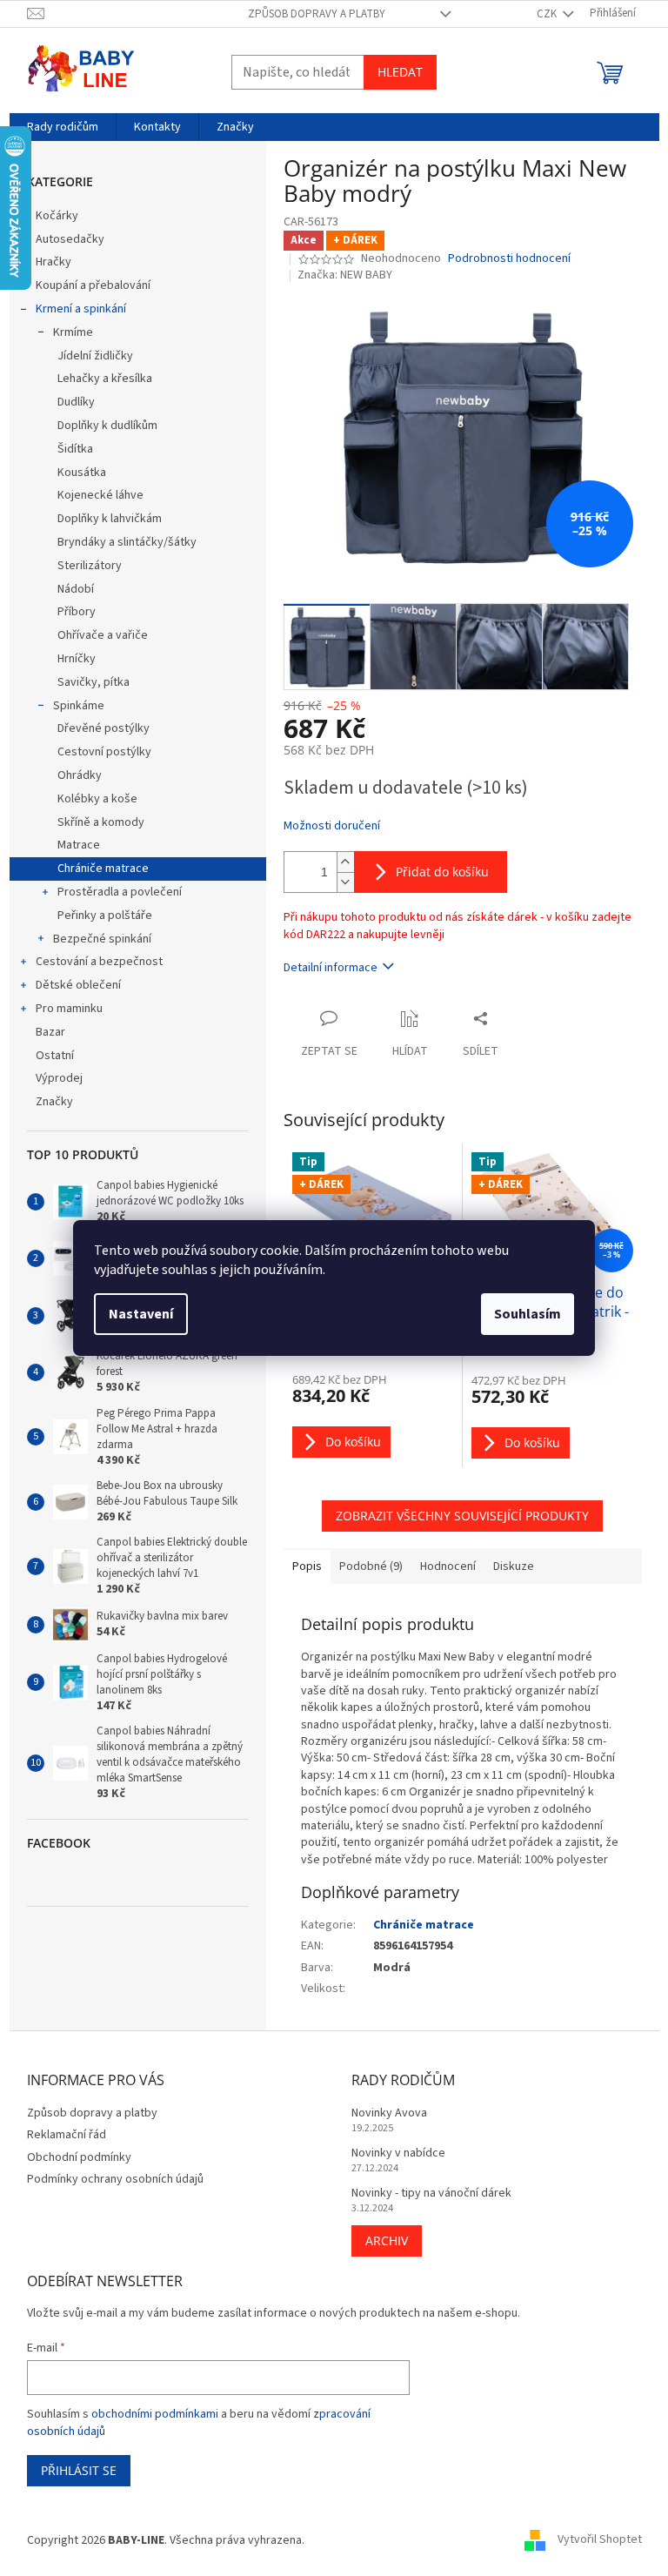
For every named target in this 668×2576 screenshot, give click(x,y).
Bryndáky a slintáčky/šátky (127, 542)
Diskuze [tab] (514, 1566)
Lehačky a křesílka (105, 379)
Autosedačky (70, 239)
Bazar (50, 1032)
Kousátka (82, 473)
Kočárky (57, 216)
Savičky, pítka (94, 682)
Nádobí (76, 589)
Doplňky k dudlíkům (107, 426)
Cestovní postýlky (104, 752)
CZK (548, 14)
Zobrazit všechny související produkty (462, 1516)
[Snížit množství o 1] (345, 882)
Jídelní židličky (95, 356)
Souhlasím (528, 1314)
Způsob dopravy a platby (317, 14)
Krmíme (73, 332)
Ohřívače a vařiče (103, 635)
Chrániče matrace (103, 869)
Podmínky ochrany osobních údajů (115, 2179)
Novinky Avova (389, 2113)
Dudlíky (76, 402)
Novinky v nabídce (398, 2153)
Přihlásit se (79, 2470)
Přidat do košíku (442, 872)
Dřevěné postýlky (104, 728)
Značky (54, 1102)
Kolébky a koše (97, 799)
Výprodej (59, 1078)
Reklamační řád (67, 2135)
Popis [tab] (307, 1566)
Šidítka (75, 449)
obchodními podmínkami (155, 2414)
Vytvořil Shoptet (600, 2540)
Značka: (345, 275)
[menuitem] (63, 127)
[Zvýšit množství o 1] (345, 862)
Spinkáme (79, 706)
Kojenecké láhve (100, 495)
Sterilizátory (90, 566)
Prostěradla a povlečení (120, 892)
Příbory (77, 612)
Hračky (53, 262)
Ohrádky (80, 775)
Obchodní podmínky (79, 2157)
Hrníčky (77, 659)
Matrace (79, 845)
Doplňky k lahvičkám (110, 519)
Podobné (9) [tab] (371, 1566)
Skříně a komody (101, 822)
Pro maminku (69, 1009)
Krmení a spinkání (81, 309)
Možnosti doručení (332, 826)
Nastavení (141, 1314)
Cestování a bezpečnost (99, 962)
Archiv (387, 2241)
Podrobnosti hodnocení (509, 259)
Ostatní (55, 1056)
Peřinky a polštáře (105, 916)
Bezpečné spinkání (102, 939)
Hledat (400, 72)
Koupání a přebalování (93, 285)
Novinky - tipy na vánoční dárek (431, 2194)
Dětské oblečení (78, 985)
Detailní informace (331, 968)
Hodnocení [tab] (448, 1566)
